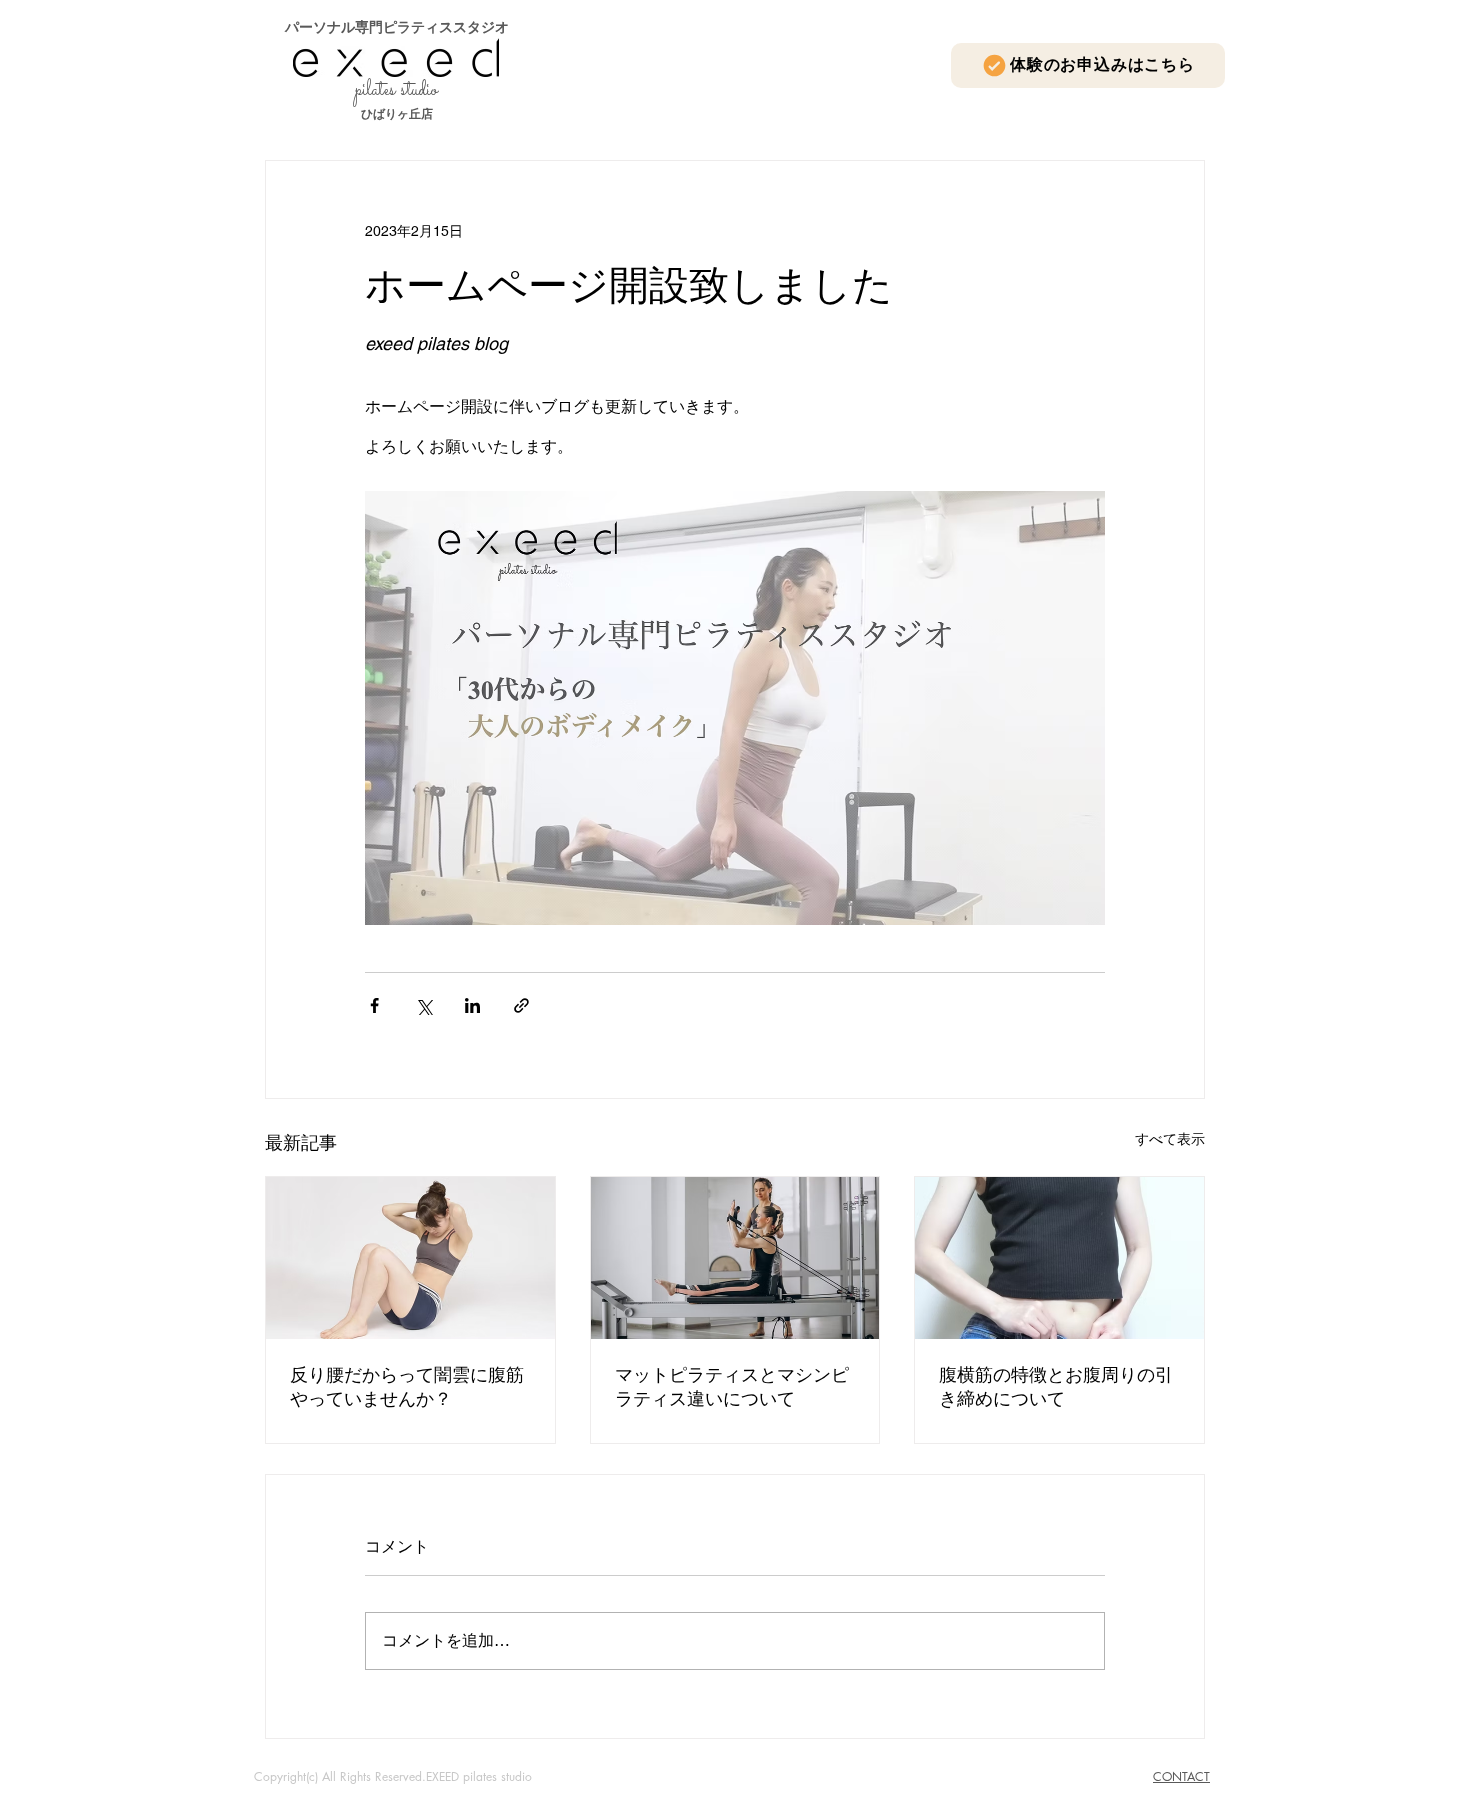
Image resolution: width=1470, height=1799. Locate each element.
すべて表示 (1170, 1139)
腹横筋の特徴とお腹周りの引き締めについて (1056, 1386)
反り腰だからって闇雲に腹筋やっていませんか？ (407, 1386)
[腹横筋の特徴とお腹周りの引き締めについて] (1059, 1258)
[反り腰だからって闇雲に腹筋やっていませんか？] (410, 1258)
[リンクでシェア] (521, 1005)
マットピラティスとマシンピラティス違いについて (732, 1386)
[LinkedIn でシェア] (472, 1005)
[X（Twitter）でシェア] (423, 1005)
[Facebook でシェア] (374, 1005)
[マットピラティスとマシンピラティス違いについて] (735, 1258)
